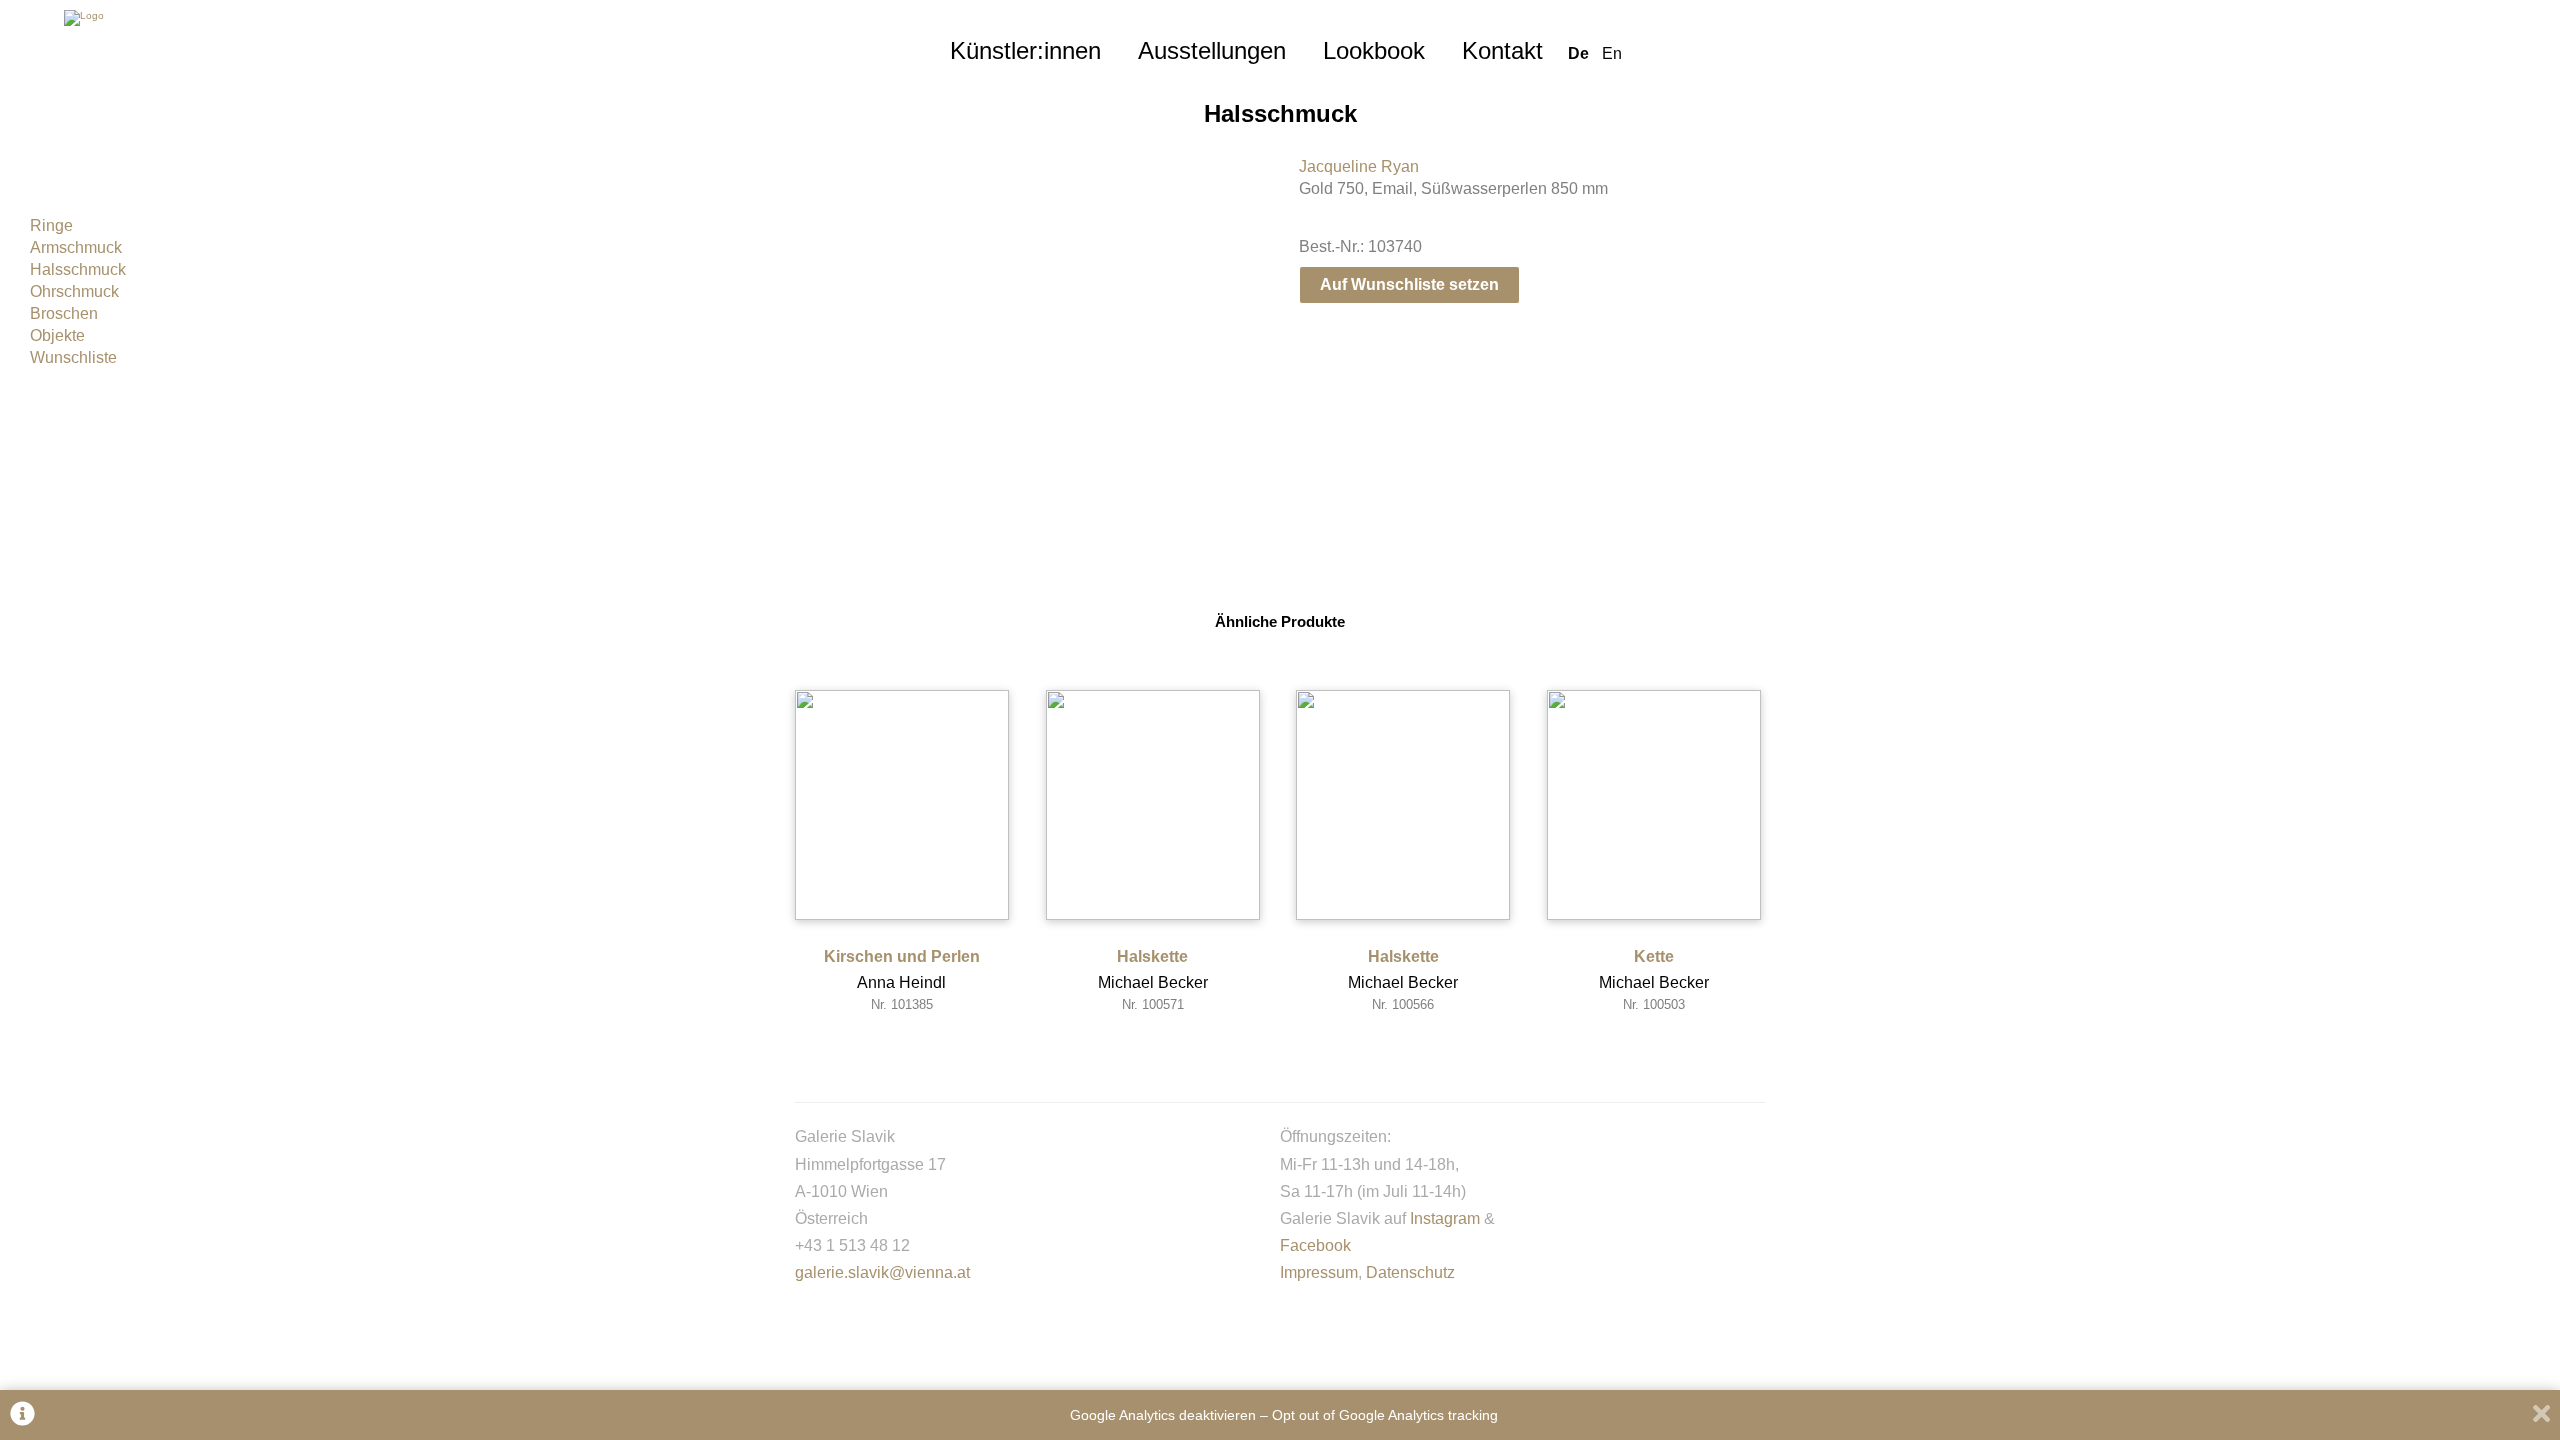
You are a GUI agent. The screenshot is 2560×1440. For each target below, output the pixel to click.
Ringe (51, 225)
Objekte (57, 335)
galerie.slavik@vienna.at (882, 1272)
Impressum (1319, 1272)
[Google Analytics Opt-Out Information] (22, 1415)
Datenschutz (1410, 1272)
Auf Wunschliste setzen (1409, 284)
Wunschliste (73, 357)
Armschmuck (76, 247)
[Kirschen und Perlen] (902, 805)
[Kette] (1654, 805)
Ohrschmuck (74, 291)
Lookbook (1374, 50)
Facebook (1315, 1245)
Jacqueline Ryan (1359, 166)
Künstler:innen (1025, 50)
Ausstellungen (1212, 50)
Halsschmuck (78, 269)
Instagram (1445, 1218)
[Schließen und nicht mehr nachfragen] (2541, 1415)
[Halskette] (1153, 805)
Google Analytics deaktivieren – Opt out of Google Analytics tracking (1284, 1415)
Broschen (64, 313)
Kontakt (1502, 50)
